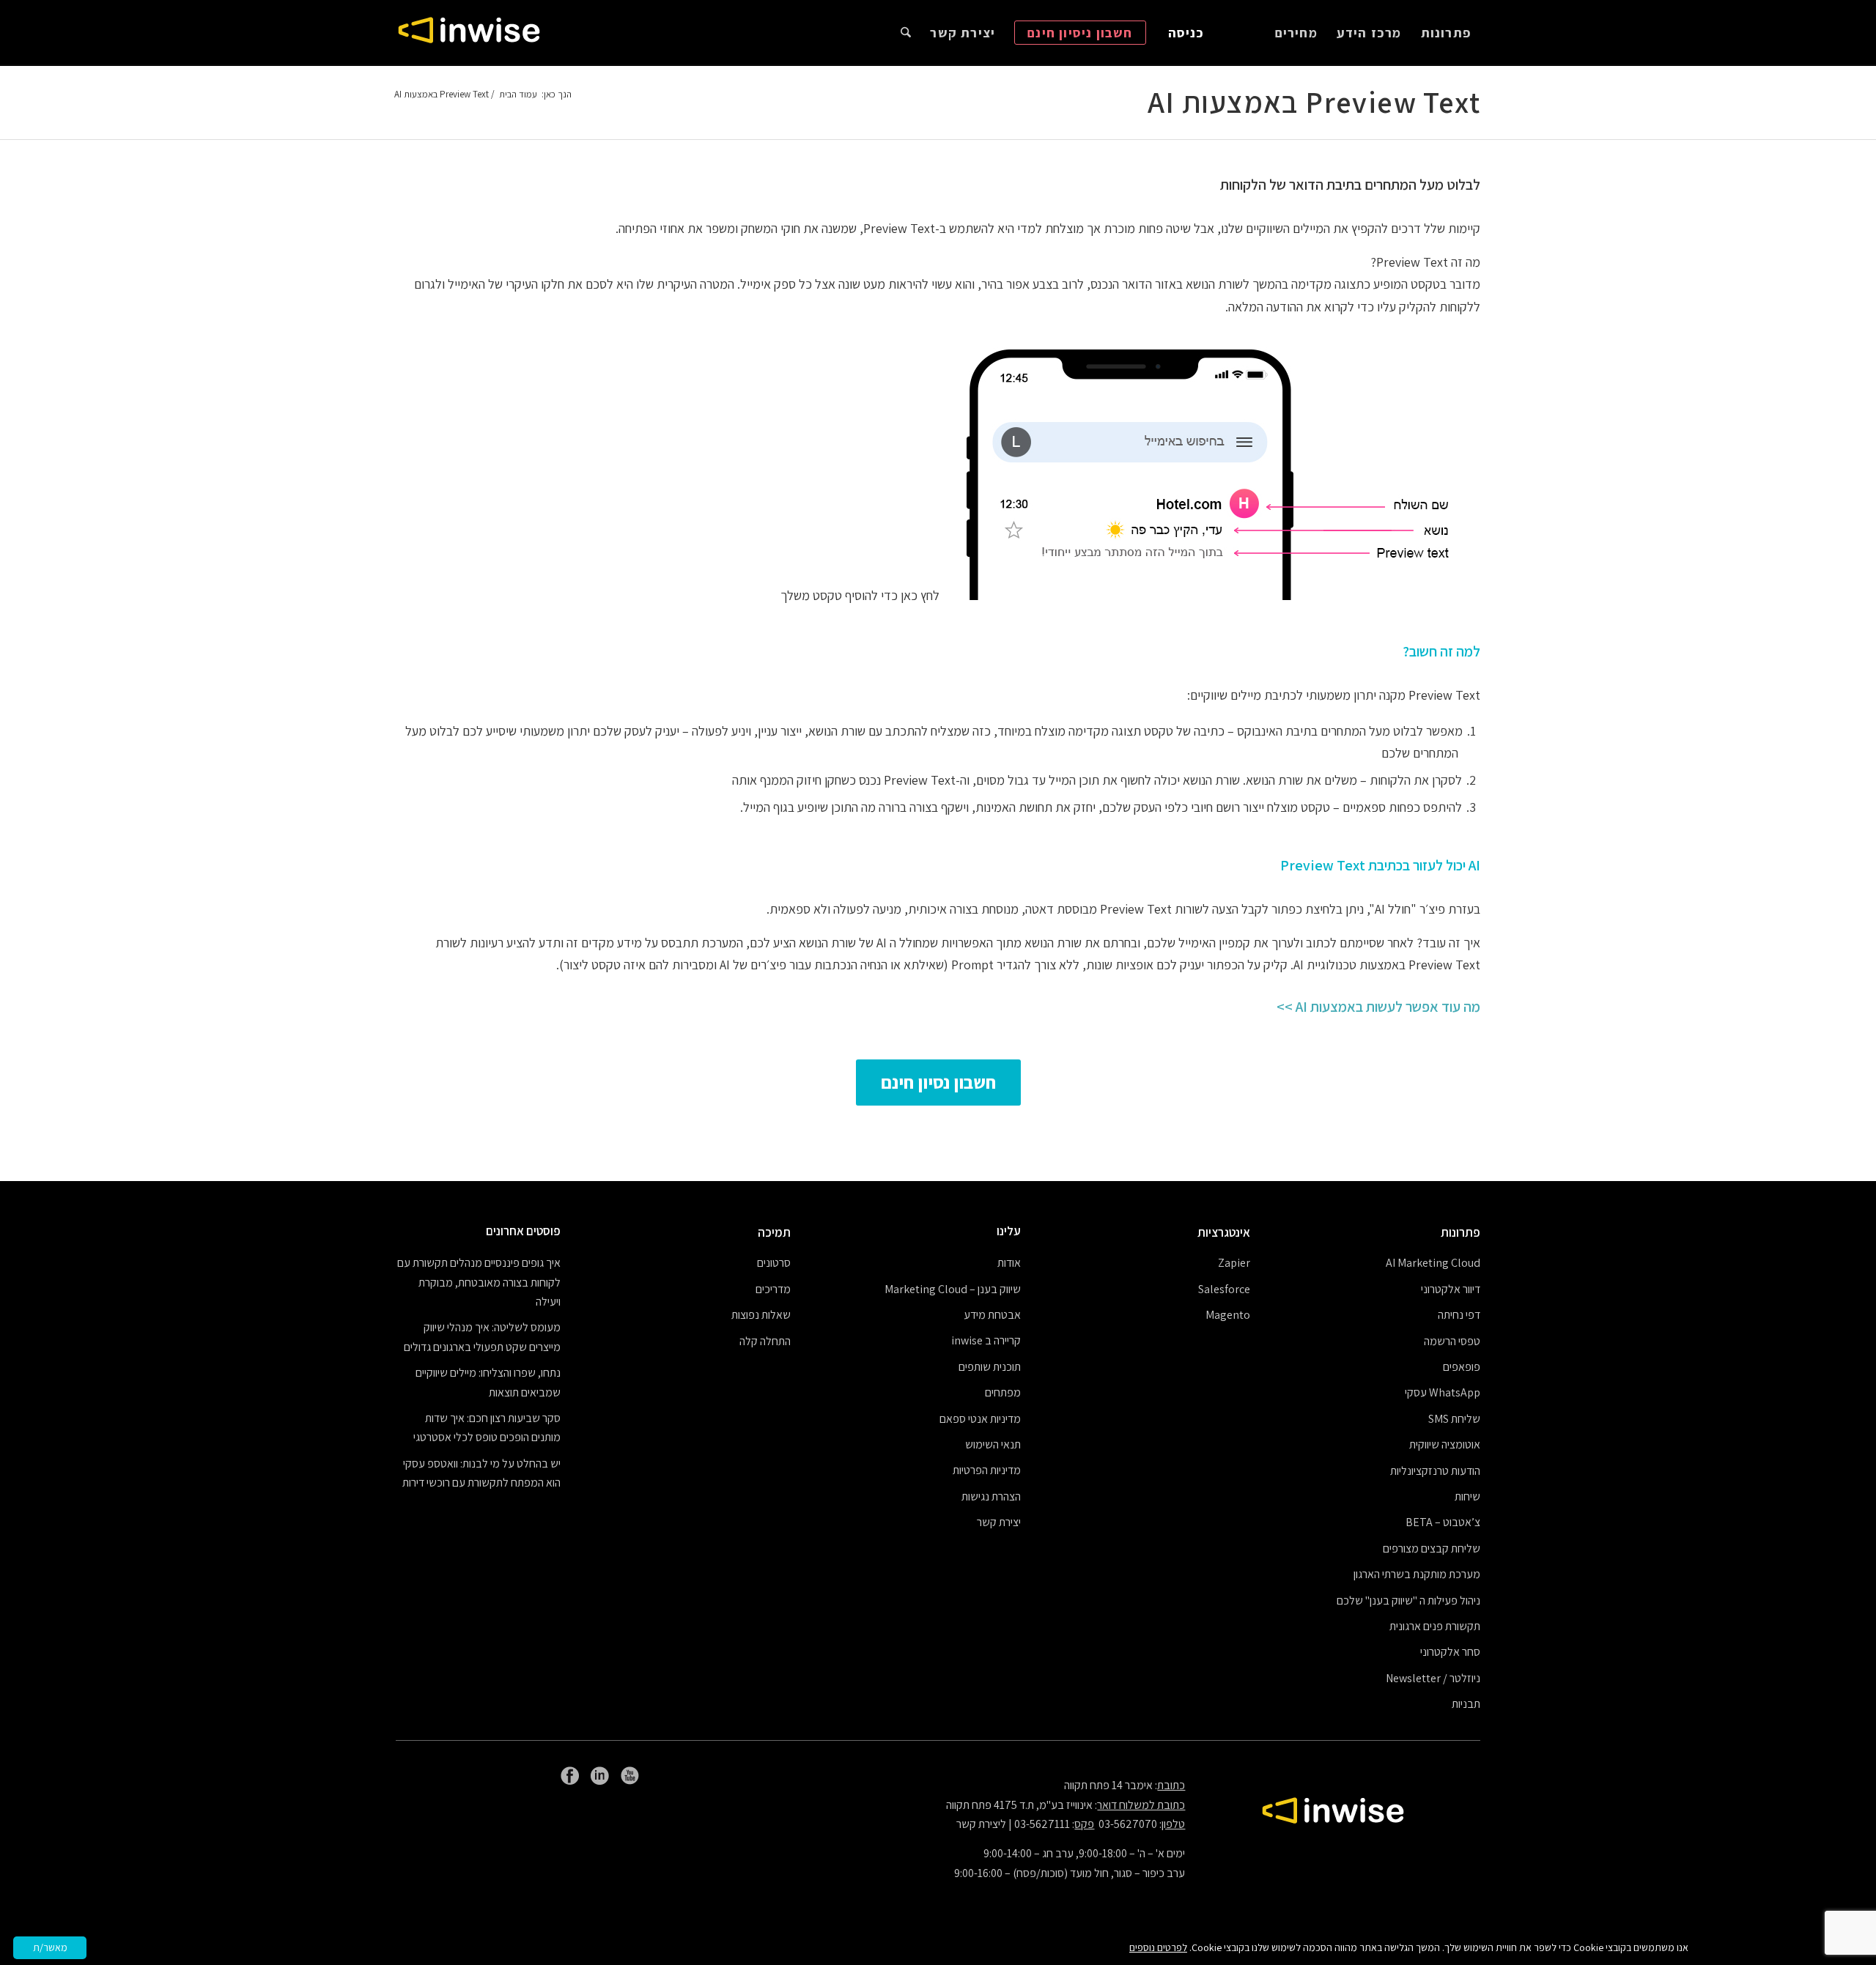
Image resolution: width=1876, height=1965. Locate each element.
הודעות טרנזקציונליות (1435, 1471)
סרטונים (774, 1263)
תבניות (1466, 1704)
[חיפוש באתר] (906, 33)
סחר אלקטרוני (1450, 1652)
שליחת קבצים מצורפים (1432, 1548)
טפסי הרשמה (1452, 1341)
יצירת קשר (999, 1522)
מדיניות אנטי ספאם (980, 1419)
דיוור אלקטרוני (1451, 1289)
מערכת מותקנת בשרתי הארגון (1417, 1574)
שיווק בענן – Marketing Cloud (953, 1289)
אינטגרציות (1224, 1232)
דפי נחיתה (1459, 1315)
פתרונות (1460, 1232)
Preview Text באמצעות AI (1314, 102)
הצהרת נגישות (991, 1496)
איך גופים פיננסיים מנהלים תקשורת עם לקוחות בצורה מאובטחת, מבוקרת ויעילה (479, 1282)
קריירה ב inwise (986, 1340)
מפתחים (1003, 1392)
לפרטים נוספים (1158, 1947)
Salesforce (1224, 1289)
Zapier (1234, 1263)
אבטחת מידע (992, 1315)
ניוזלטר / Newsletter (1433, 1678)
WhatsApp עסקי (1443, 1392)
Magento (1228, 1315)
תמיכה (774, 1232)
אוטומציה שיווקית (1445, 1444)
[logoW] (469, 33)
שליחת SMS (1454, 1419)
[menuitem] (1446, 33)
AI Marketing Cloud (1433, 1263)
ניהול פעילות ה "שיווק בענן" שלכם (1408, 1601)
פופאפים (1462, 1367)
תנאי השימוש (993, 1444)
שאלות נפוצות (761, 1315)
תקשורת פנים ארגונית (1435, 1626)
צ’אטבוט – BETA (1443, 1522)
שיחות (1467, 1496)
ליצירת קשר (981, 1824)
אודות (1009, 1263)
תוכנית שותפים (990, 1367)
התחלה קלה (765, 1341)
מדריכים (773, 1289)
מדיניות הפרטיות (987, 1470)
